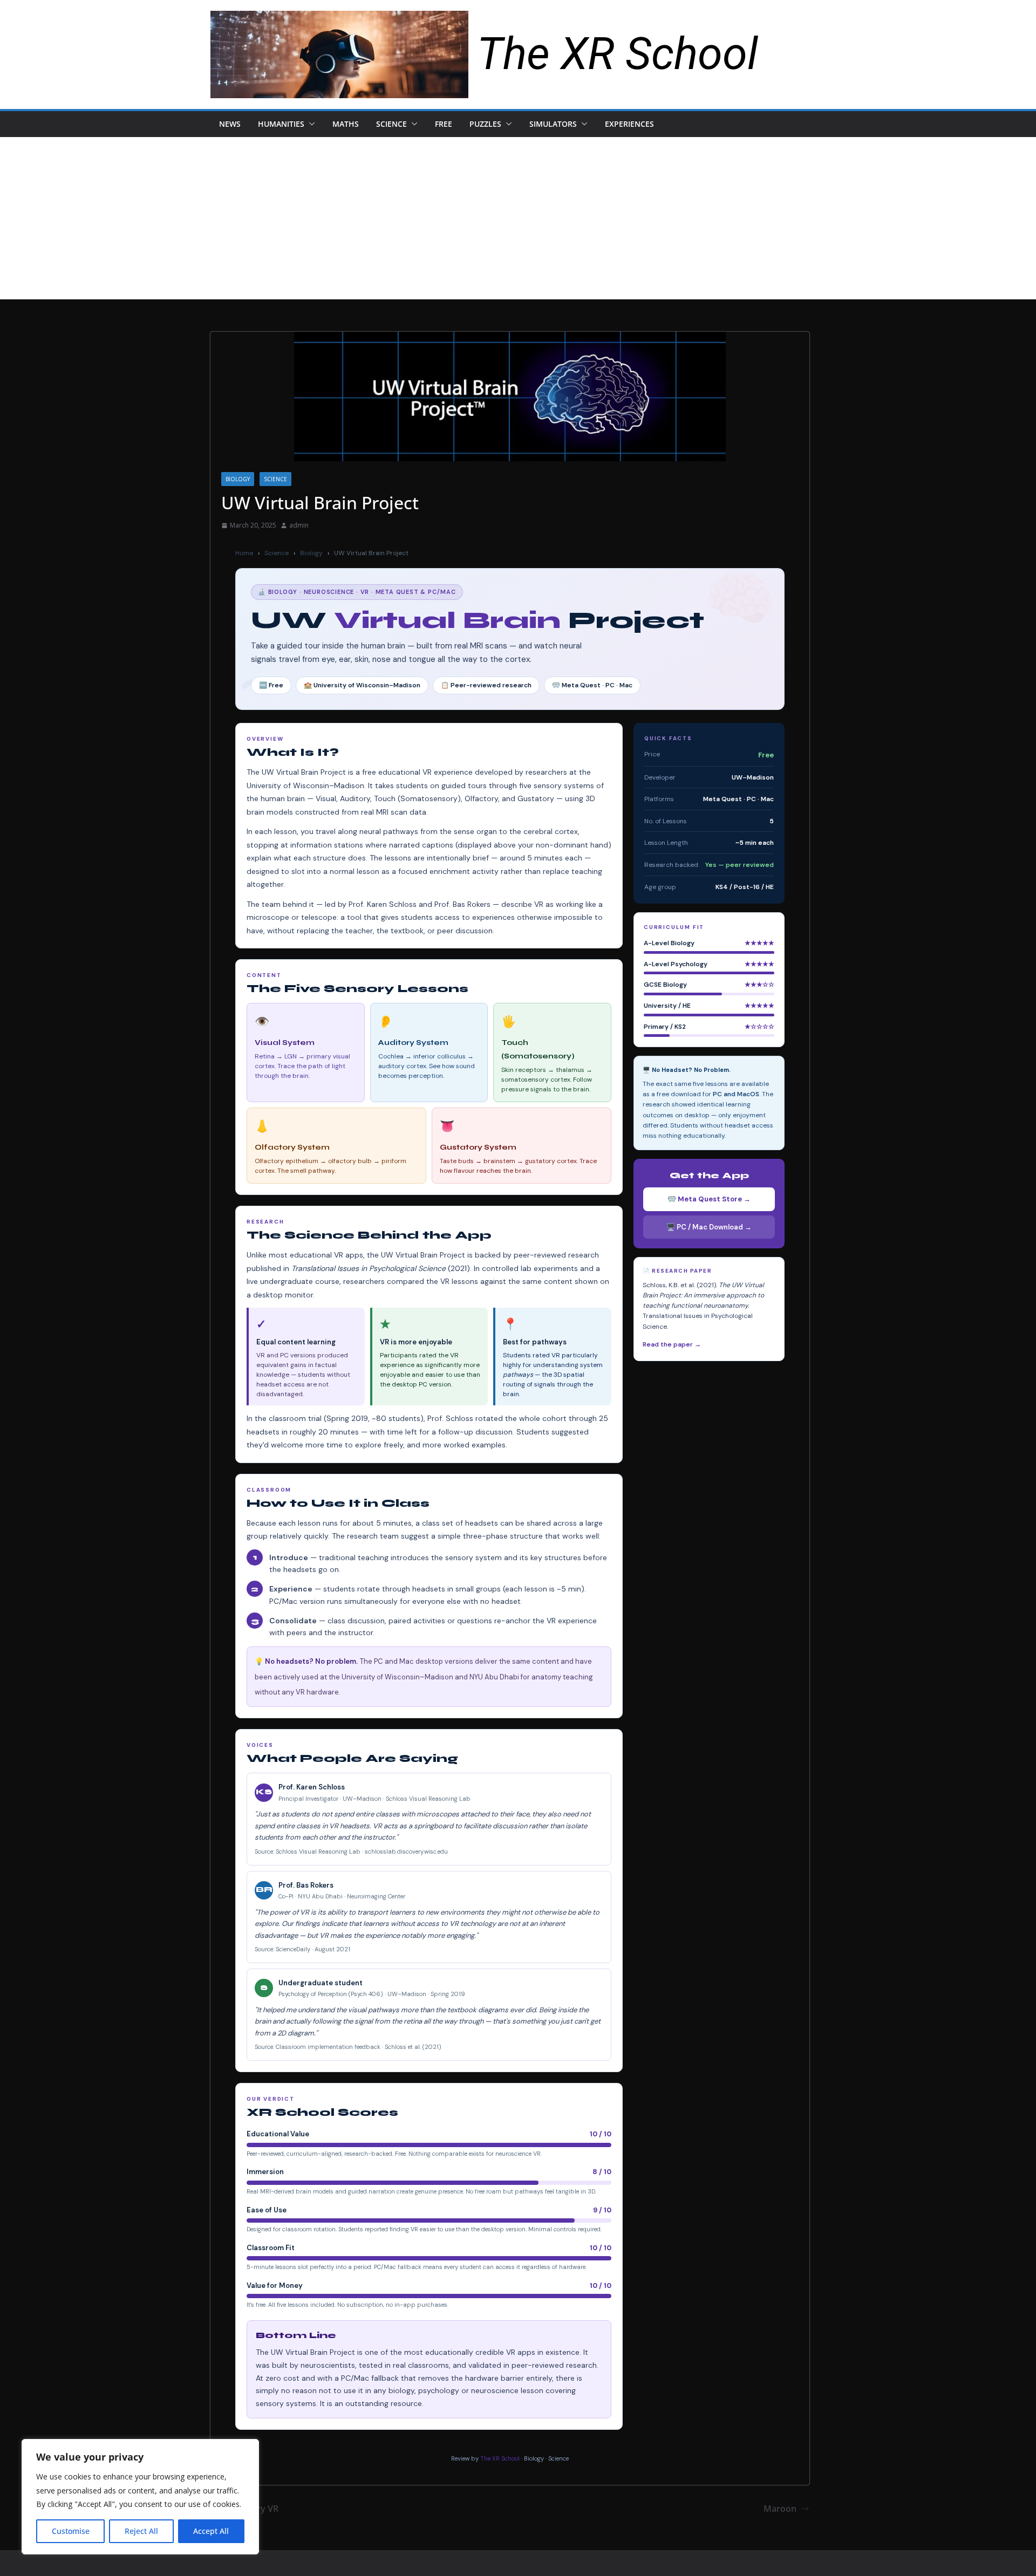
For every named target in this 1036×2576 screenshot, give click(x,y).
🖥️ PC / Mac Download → (709, 1227)
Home (244, 553)
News (230, 124)
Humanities (281, 124)
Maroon (780, 2509)
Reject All (141, 2531)
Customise (71, 2531)
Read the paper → (672, 1344)
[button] (310, 124)
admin (299, 525)
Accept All (211, 2531)
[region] (140, 2497)
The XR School (618, 54)
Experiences (629, 124)
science (275, 479)
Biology (238, 479)
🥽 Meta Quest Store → (709, 1199)
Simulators (553, 124)
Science (391, 124)
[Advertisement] (518, 218)
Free (444, 124)
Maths (346, 124)
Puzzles (485, 124)
